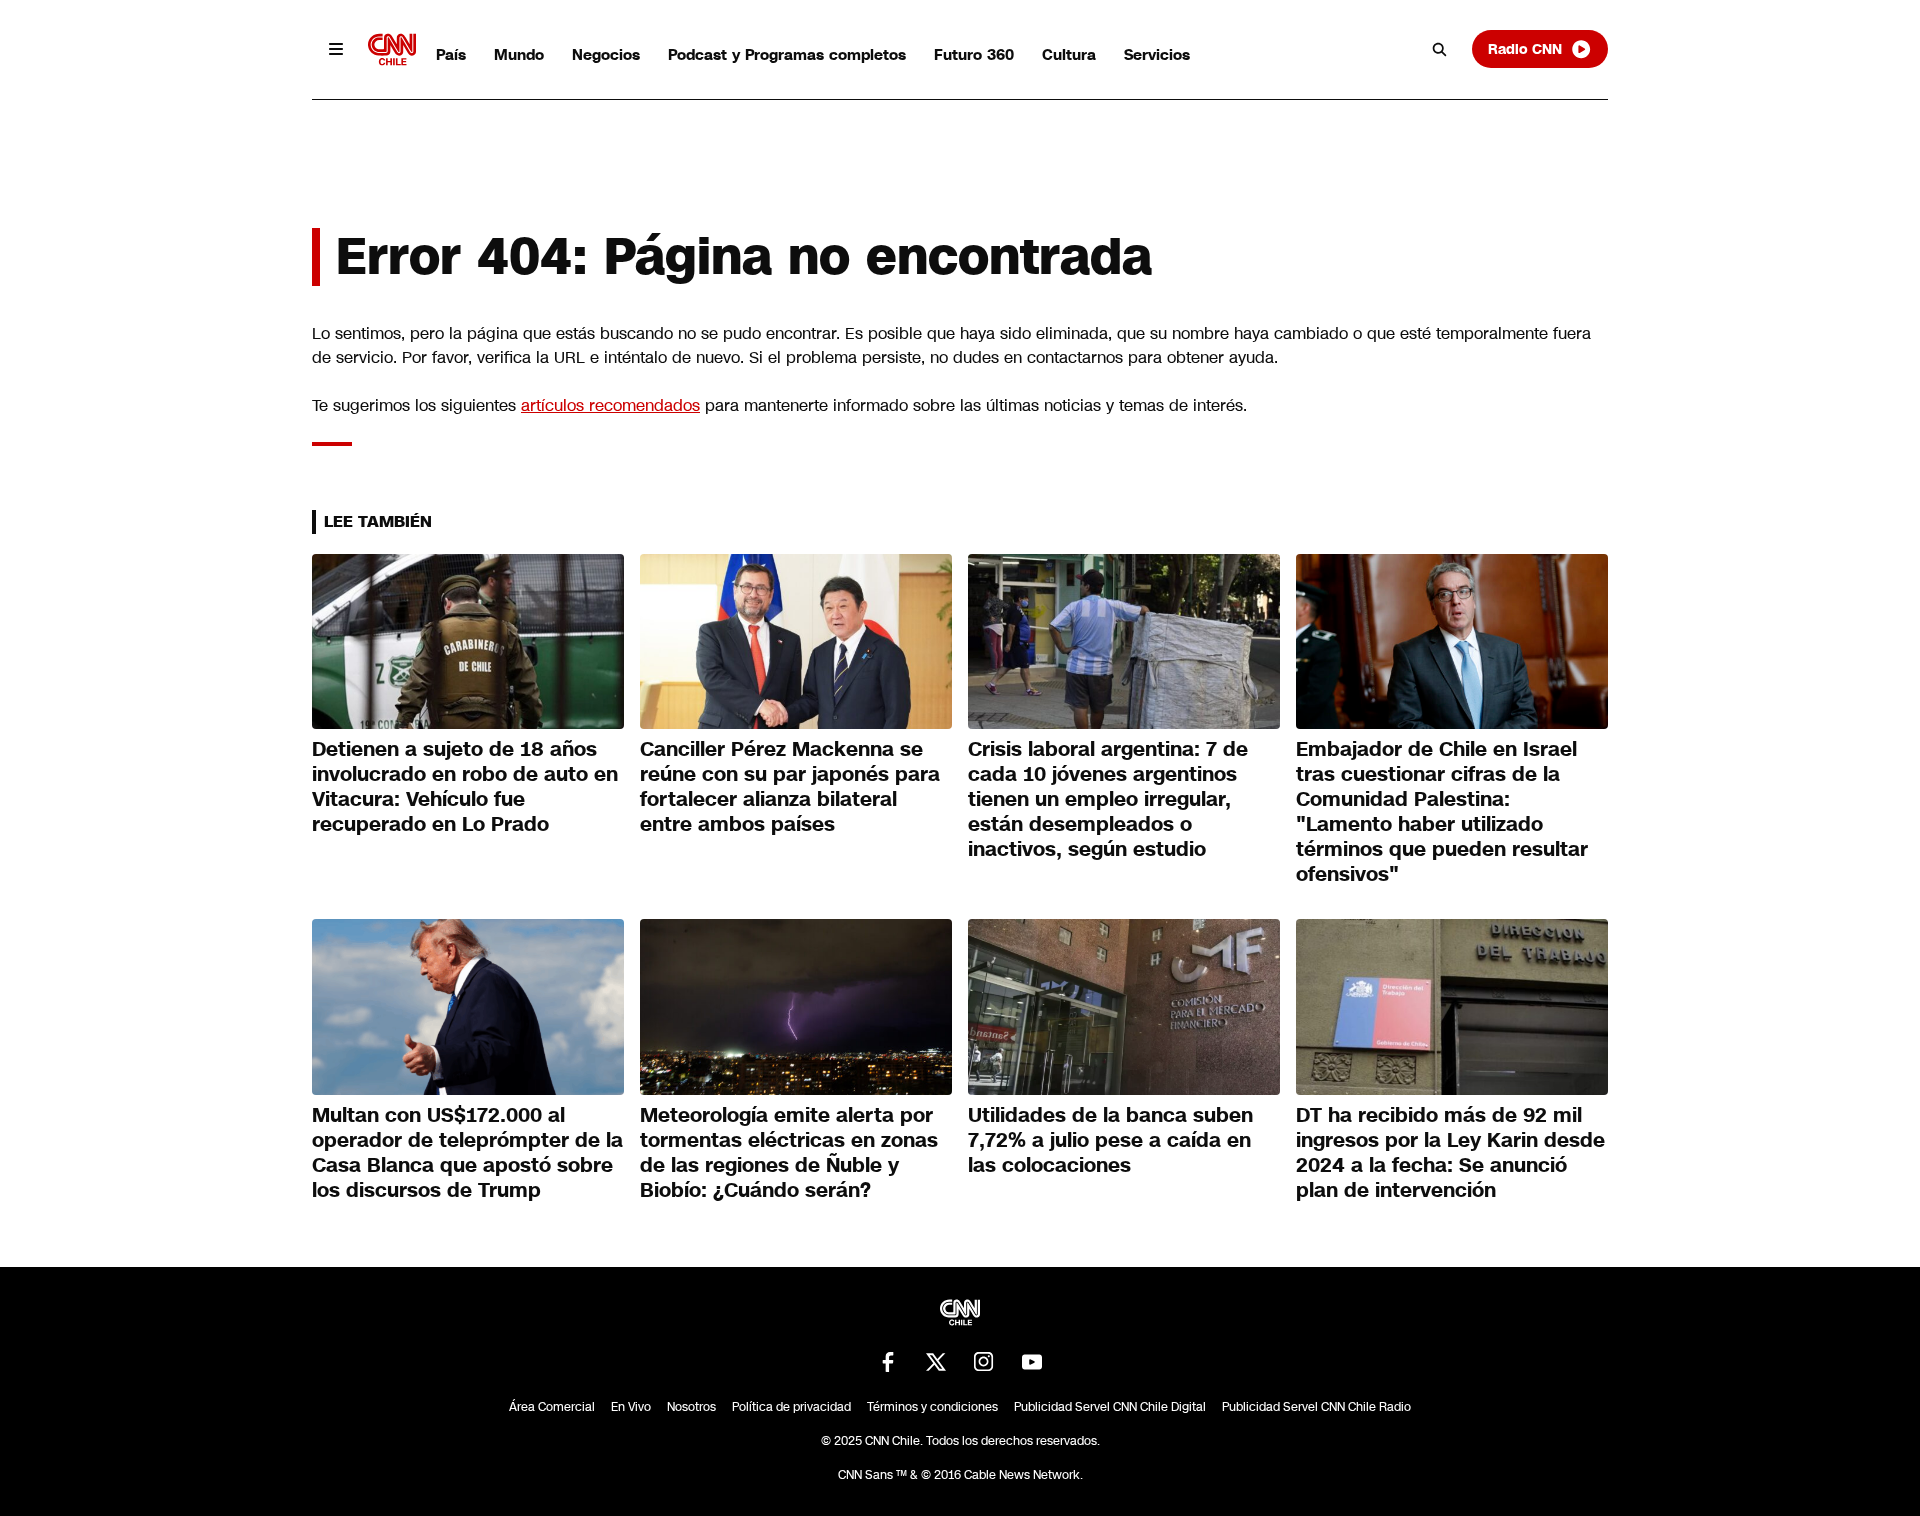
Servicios (1157, 54)
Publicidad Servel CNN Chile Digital (1110, 1407)
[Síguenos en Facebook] (888, 1362)
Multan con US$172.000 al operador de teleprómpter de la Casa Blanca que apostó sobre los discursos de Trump (467, 1152)
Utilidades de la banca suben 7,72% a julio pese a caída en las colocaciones (1110, 1140)
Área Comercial (552, 1407)
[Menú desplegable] (336, 49)
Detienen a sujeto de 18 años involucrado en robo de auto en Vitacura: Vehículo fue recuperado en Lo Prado (465, 786)
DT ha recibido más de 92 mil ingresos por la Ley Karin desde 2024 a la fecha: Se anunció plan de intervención (1450, 1152)
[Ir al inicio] (392, 49)
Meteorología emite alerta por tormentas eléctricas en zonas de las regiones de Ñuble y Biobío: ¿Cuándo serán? (789, 1152)
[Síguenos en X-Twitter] (936, 1362)
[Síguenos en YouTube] (1032, 1362)
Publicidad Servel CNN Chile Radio (1316, 1407)
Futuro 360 (974, 54)
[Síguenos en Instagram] (984, 1362)
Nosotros (691, 1407)
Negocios (606, 54)
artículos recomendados (610, 405)
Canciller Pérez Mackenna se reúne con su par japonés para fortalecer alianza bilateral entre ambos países (790, 786)
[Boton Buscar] (1440, 49)
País (451, 54)
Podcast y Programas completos (787, 54)
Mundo (519, 54)
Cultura (1069, 54)
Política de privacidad (791, 1407)
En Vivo (631, 1407)
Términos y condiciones (932, 1407)
